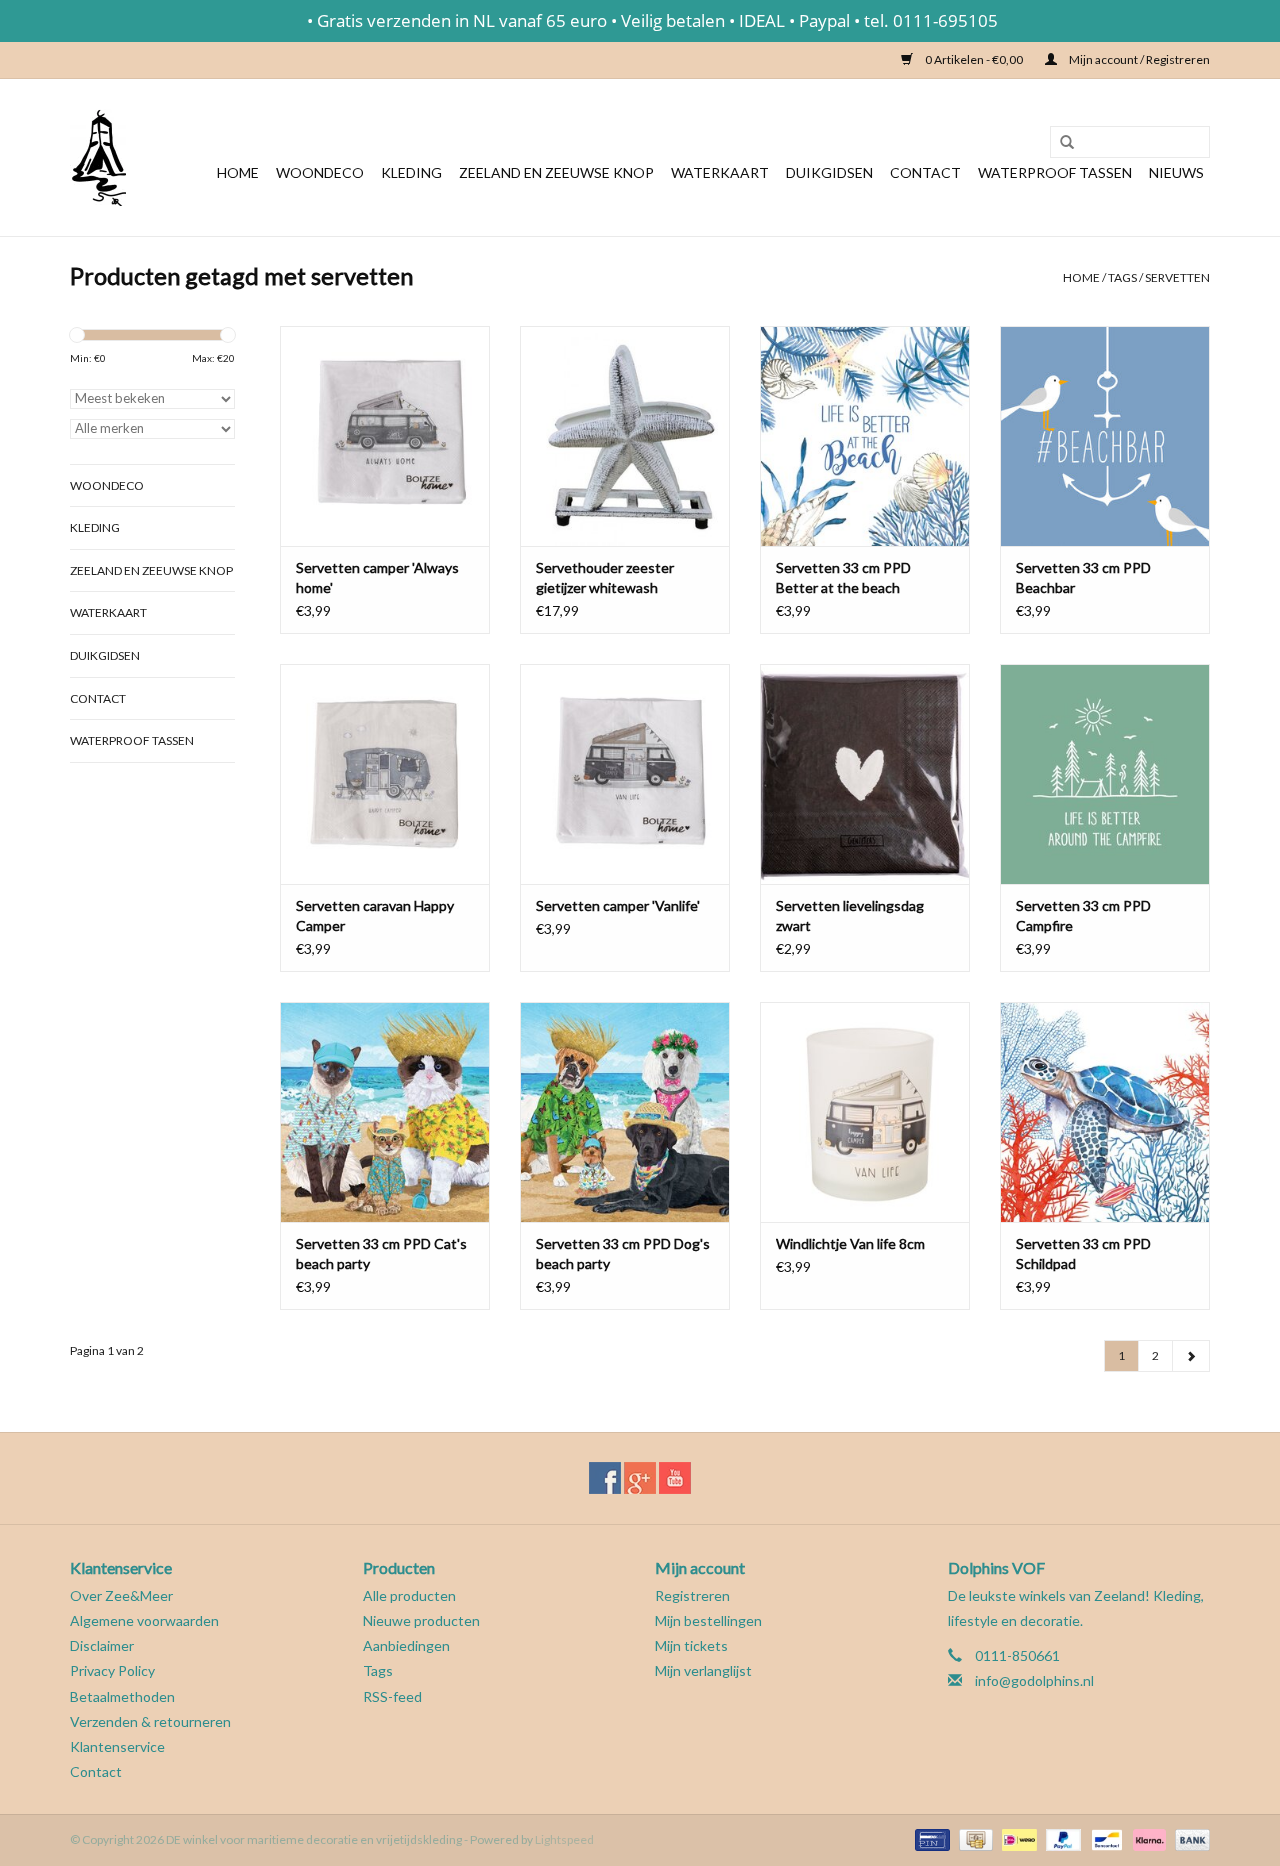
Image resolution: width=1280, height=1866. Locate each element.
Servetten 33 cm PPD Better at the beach (843, 577)
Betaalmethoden (122, 1696)
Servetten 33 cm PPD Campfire (1083, 915)
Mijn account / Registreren (1138, 59)
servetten (1177, 277)
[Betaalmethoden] (929, 1838)
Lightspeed (564, 1839)
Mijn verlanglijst (703, 1670)
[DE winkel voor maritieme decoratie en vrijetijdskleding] (98, 157)
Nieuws (1176, 172)
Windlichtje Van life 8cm (850, 1243)
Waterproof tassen (1055, 172)
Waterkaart (720, 172)
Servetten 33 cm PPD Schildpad (1083, 1253)
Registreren (692, 1595)
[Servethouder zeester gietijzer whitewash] (625, 436)
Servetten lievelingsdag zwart (850, 915)
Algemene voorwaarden (144, 1620)
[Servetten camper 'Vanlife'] (625, 774)
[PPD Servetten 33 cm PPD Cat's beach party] (385, 1112)
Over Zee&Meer (121, 1595)
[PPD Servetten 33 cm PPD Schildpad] (1105, 1112)
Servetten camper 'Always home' (377, 577)
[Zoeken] (1060, 143)
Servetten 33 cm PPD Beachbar (1083, 577)
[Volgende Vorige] (1191, 1356)
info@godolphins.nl (1034, 1680)
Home (238, 172)
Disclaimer (102, 1645)
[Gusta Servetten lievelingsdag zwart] (865, 774)
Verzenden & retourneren (150, 1721)
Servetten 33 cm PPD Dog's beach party (623, 1253)
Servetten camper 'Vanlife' (618, 905)
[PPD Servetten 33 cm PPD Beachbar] (1105, 436)
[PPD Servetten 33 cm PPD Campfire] (1105, 774)
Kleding (411, 172)
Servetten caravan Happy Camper (375, 915)
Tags (1122, 277)
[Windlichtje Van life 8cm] (865, 1112)
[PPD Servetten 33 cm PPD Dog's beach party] (625, 1112)
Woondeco (320, 172)
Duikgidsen (829, 172)
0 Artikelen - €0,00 (974, 59)
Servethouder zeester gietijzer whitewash (605, 577)
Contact (925, 172)
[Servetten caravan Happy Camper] (385, 774)
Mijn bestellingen (708, 1620)
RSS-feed (392, 1696)
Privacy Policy (112, 1670)
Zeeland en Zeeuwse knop (556, 172)
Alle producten (409, 1595)
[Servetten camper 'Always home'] (385, 436)
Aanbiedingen (406, 1645)
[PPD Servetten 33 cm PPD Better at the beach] (865, 436)
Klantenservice (117, 1746)
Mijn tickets (691, 1645)
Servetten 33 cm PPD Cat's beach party (381, 1253)
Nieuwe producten (421, 1620)
